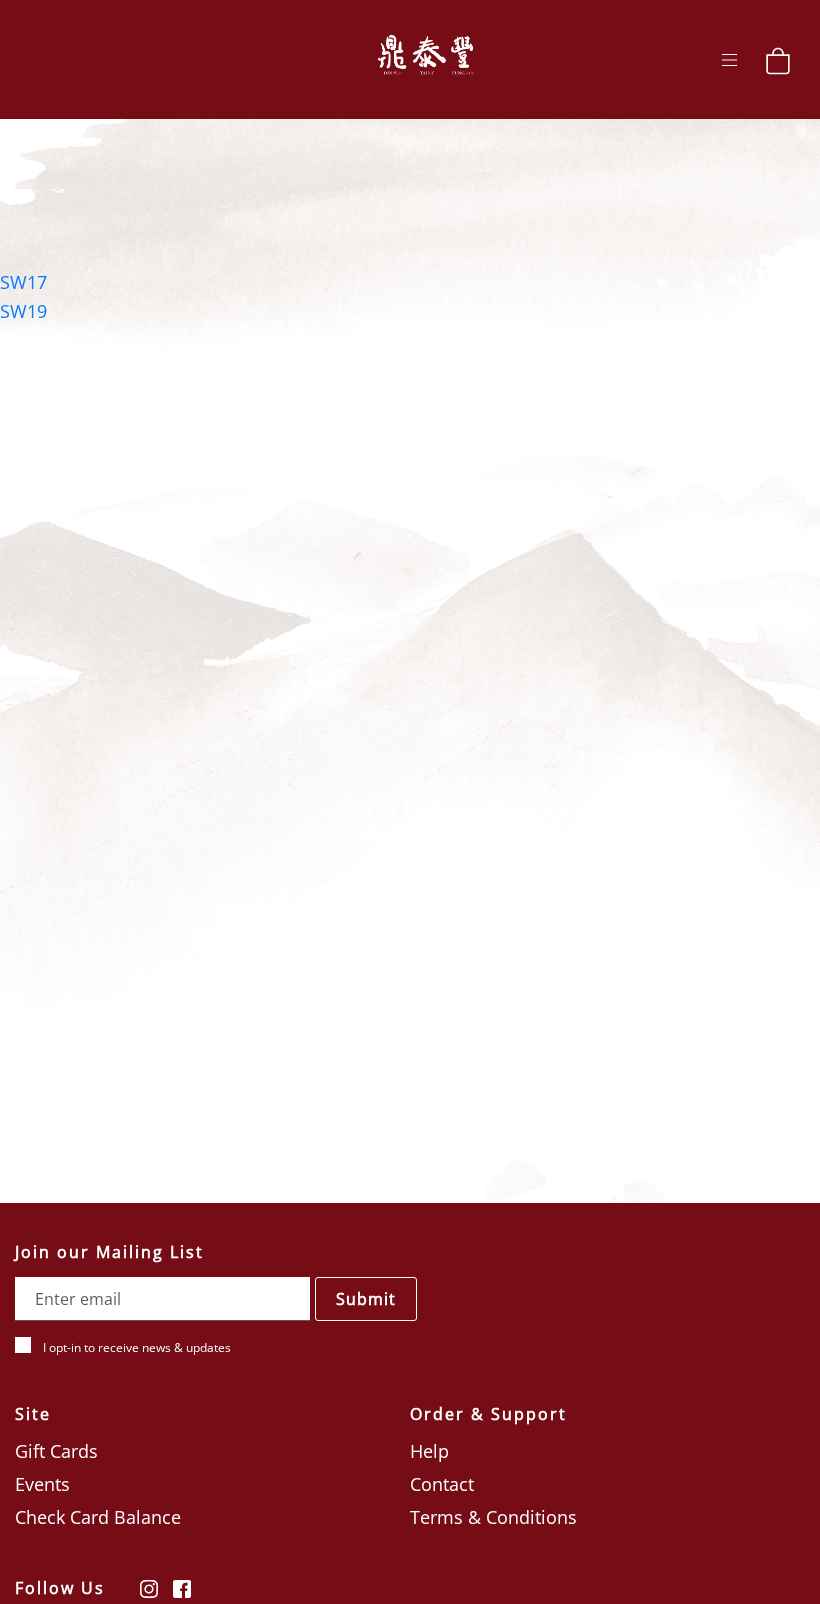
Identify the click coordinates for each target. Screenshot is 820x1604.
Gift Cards (56, 1451)
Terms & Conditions (493, 1517)
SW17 (23, 282)
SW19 (23, 311)
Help (429, 1451)
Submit (366, 1299)
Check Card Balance (98, 1517)
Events (42, 1484)
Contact (442, 1484)
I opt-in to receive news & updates (137, 1347)
